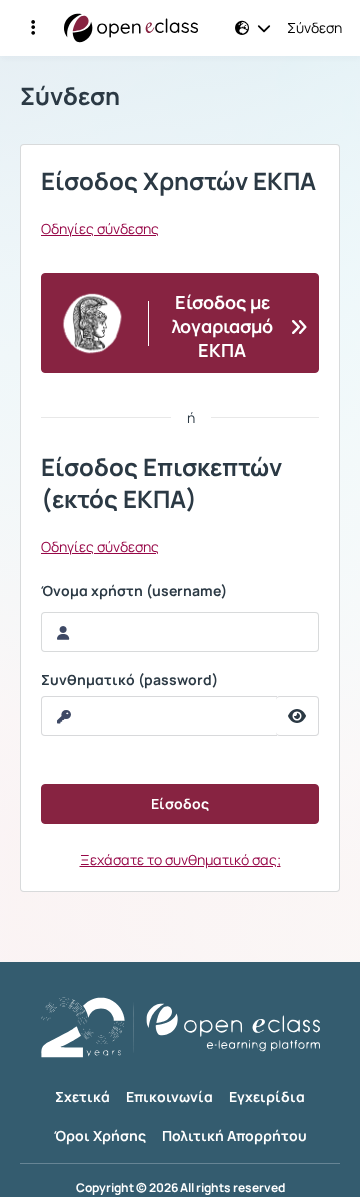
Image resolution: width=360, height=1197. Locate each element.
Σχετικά (82, 1096)
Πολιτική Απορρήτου (234, 1135)
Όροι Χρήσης (100, 1135)
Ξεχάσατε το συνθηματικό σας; (180, 859)
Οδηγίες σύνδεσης (100, 229)
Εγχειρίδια (267, 1096)
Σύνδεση (314, 28)
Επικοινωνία (169, 1096)
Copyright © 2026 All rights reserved (180, 1188)
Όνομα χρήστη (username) (134, 591)
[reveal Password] (297, 716)
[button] (33, 28)
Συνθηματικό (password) (129, 680)
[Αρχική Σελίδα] (131, 28)
